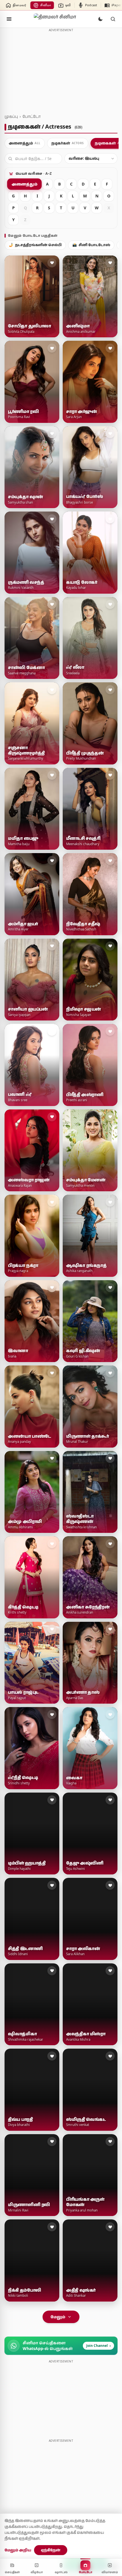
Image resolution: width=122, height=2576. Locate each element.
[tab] (25, 143)
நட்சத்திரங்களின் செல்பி (35, 245)
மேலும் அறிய (18, 2550)
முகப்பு (11, 116)
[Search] (113, 19)
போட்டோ (31, 116)
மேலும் (58, 2317)
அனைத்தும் (24, 184)
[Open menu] (9, 19)
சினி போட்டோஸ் (91, 245)
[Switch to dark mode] (100, 19)
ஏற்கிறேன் (51, 2550)
